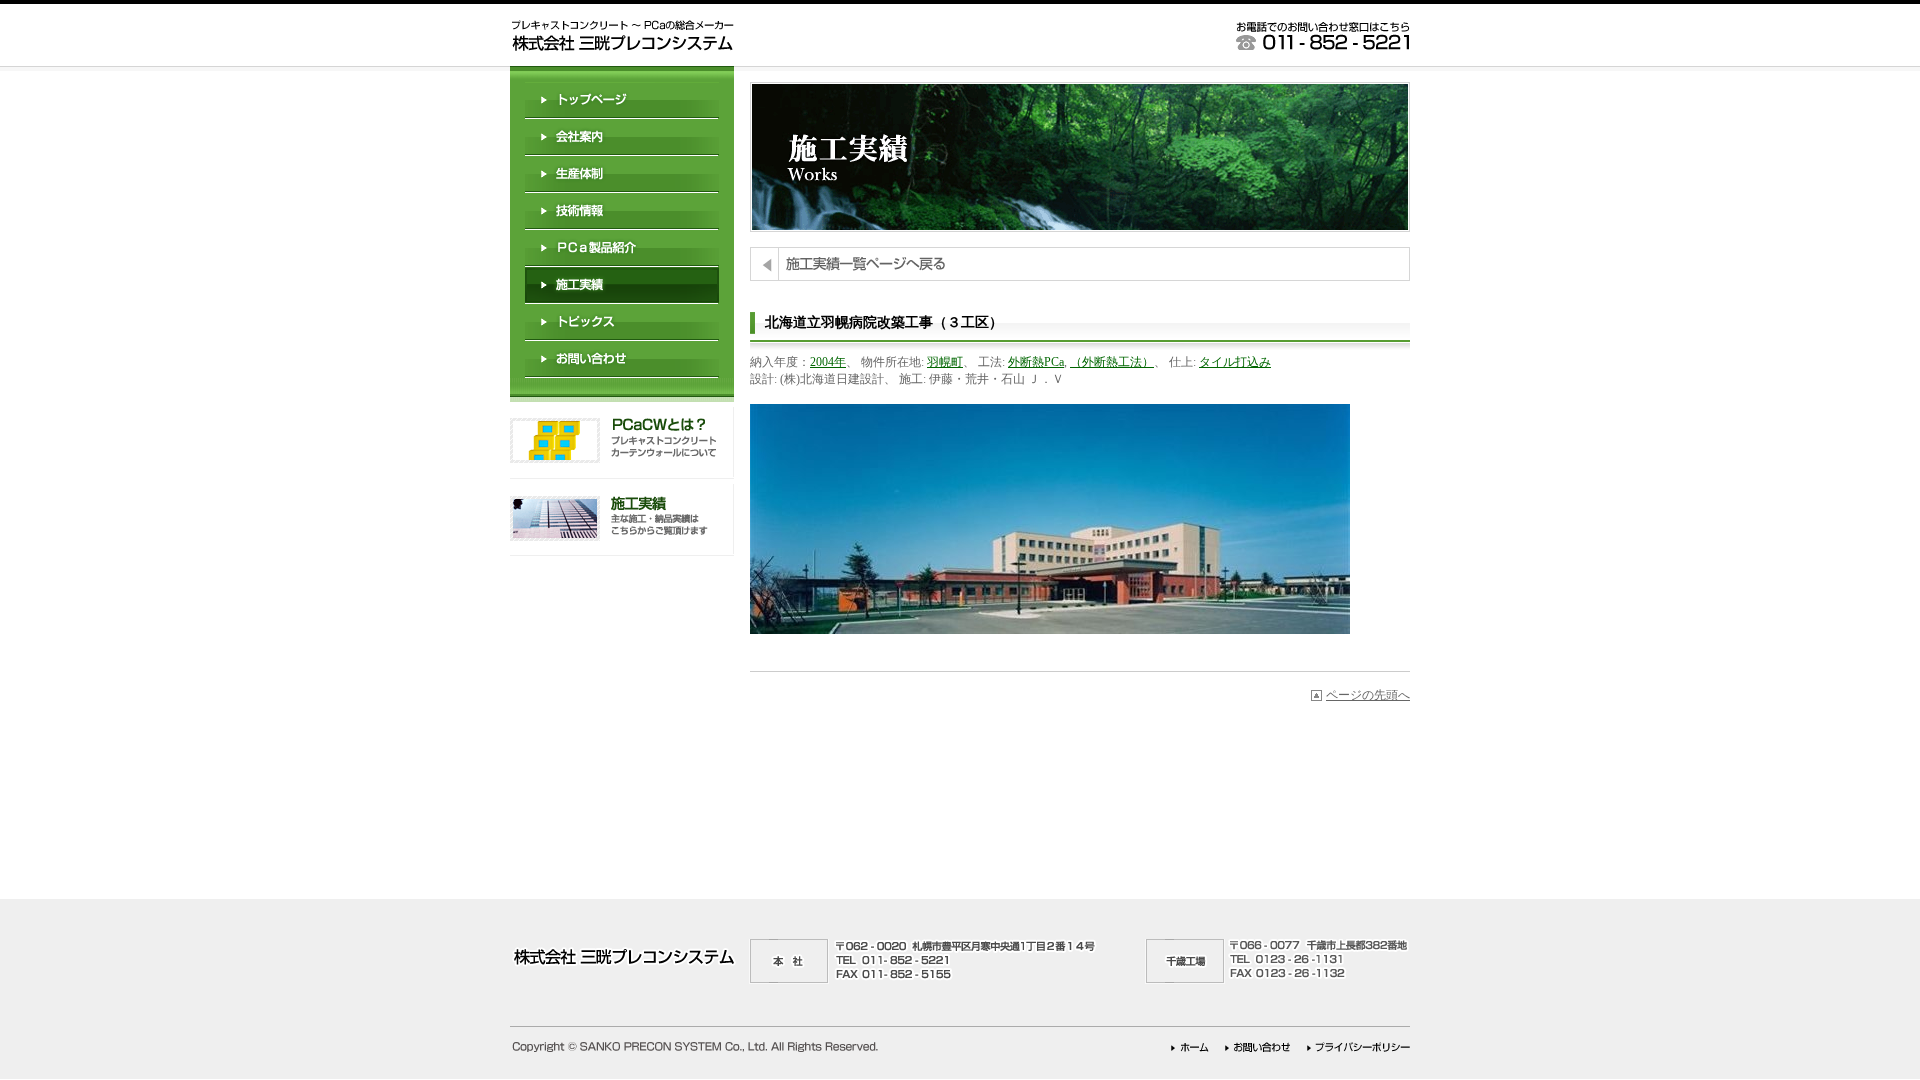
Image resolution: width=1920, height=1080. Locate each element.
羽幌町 (945, 362)
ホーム (1190, 1047)
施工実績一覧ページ (1080, 264)
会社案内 (622, 137)
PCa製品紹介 (622, 248)
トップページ (622, 100)
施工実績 (622, 520)
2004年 (828, 362)
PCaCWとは (622, 443)
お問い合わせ (622, 359)
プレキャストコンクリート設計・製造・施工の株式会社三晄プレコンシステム (622, 36)
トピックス (622, 322)
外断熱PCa (1036, 362)
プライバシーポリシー (1358, 1047)
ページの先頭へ (1368, 695)
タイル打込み (1235, 362)
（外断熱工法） (1112, 362)
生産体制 (622, 174)
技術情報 (622, 211)
